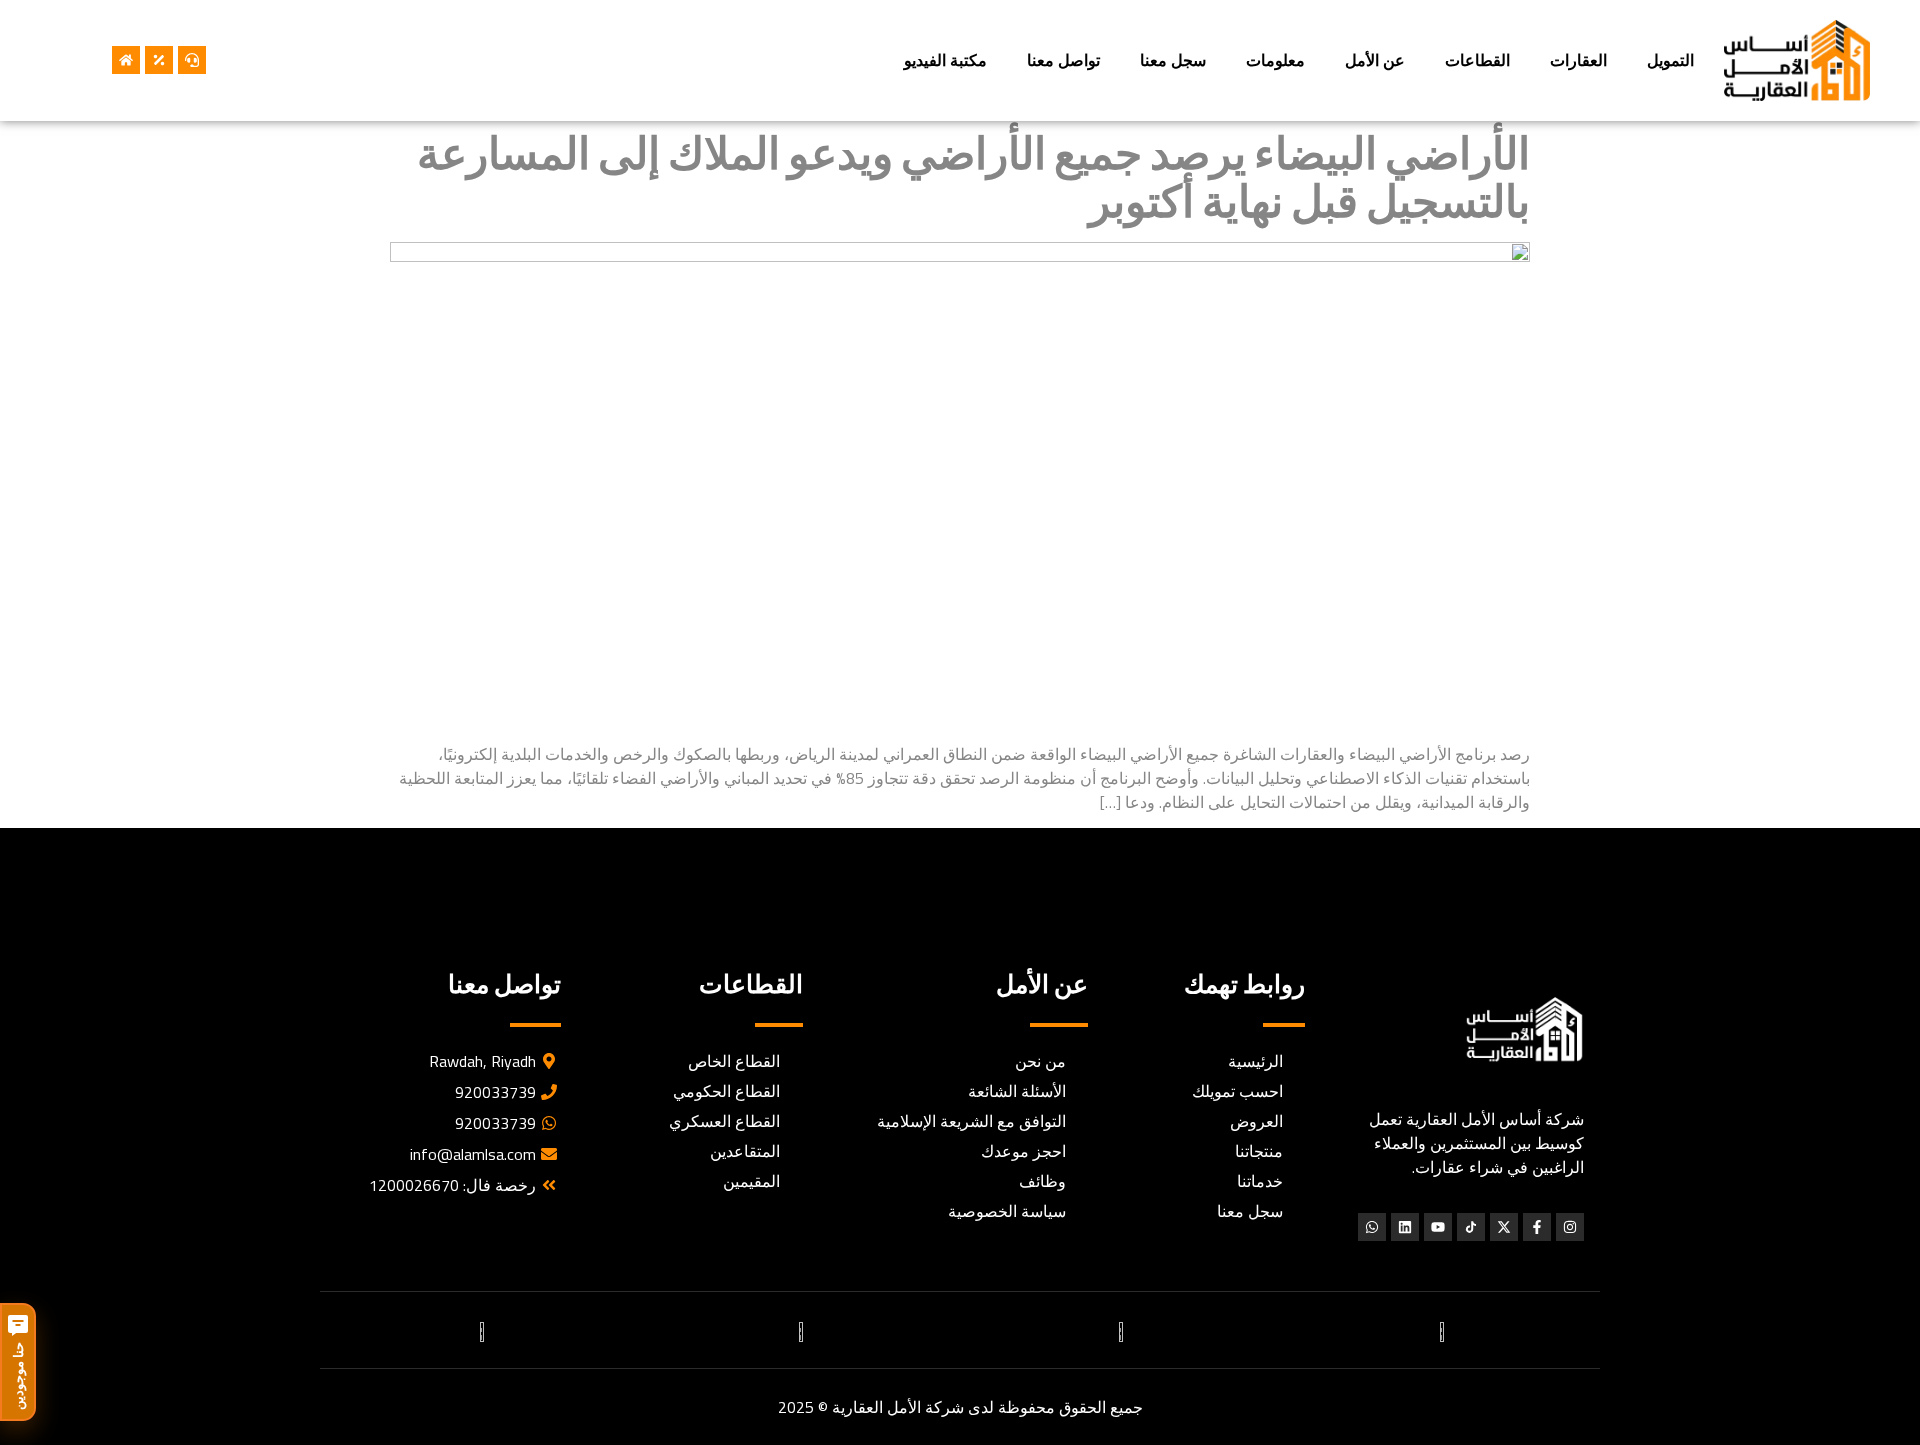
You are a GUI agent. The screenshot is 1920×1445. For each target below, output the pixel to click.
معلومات (1275, 60)
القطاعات (1477, 60)
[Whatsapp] (1372, 1227)
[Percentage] (159, 60)
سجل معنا (1173, 60)
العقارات (1578, 60)
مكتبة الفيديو (945, 60)
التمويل (1670, 60)
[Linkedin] (1405, 1227)
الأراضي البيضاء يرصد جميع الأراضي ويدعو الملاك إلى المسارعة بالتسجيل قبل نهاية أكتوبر (973, 177)
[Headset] (192, 60)
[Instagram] (1570, 1227)
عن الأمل (1375, 60)
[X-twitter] (1504, 1227)
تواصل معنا (1063, 60)
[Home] (126, 60)
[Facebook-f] (1537, 1227)
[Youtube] (1438, 1227)
